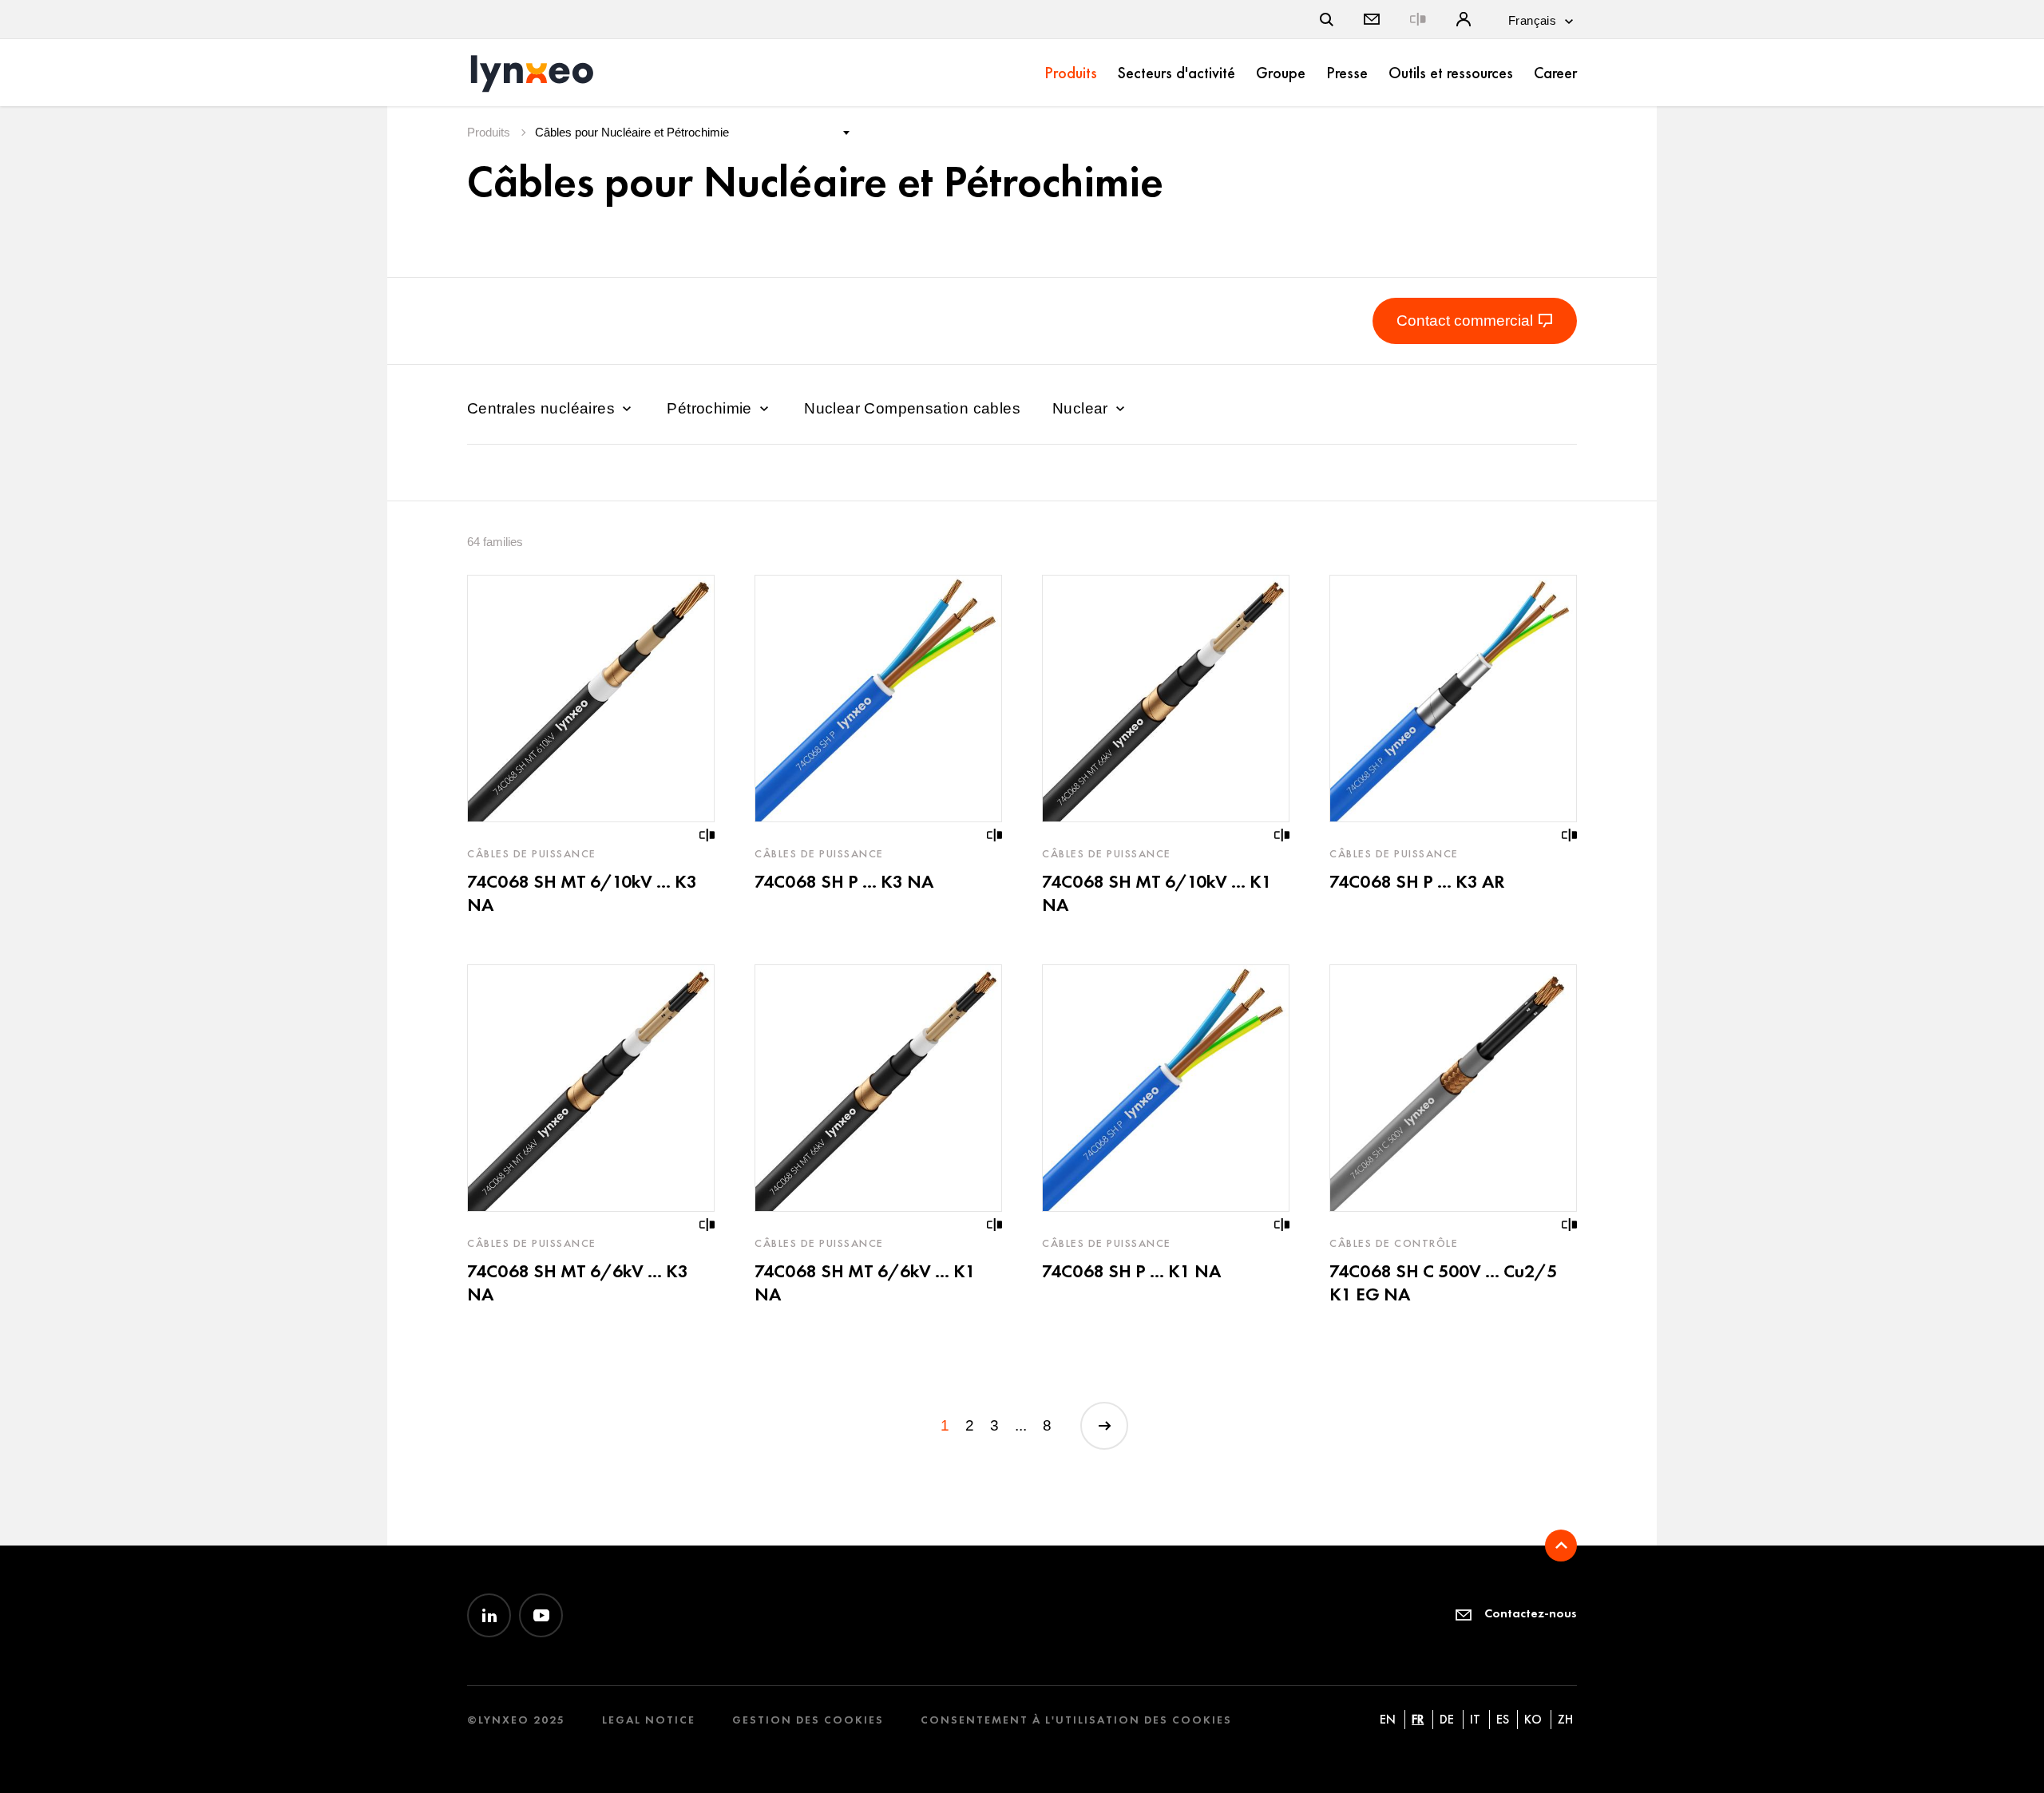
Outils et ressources (1451, 73)
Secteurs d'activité (1176, 73)
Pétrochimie (711, 408)
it (1475, 1719)
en (1388, 1719)
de (1447, 1719)
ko (1533, 1719)
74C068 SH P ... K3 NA (844, 881)
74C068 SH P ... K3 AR (1417, 881)
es (1503, 1719)
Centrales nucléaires (543, 408)
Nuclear (1082, 408)
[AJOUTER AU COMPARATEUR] (707, 835)
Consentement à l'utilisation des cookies (1076, 1720)
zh (1565, 1719)
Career (1555, 73)
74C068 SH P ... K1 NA (1131, 1271)
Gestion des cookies (808, 1720)
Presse (1347, 73)
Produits (1071, 73)
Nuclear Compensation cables (912, 408)
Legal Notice (649, 1720)
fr (1418, 1719)
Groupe (1281, 73)
